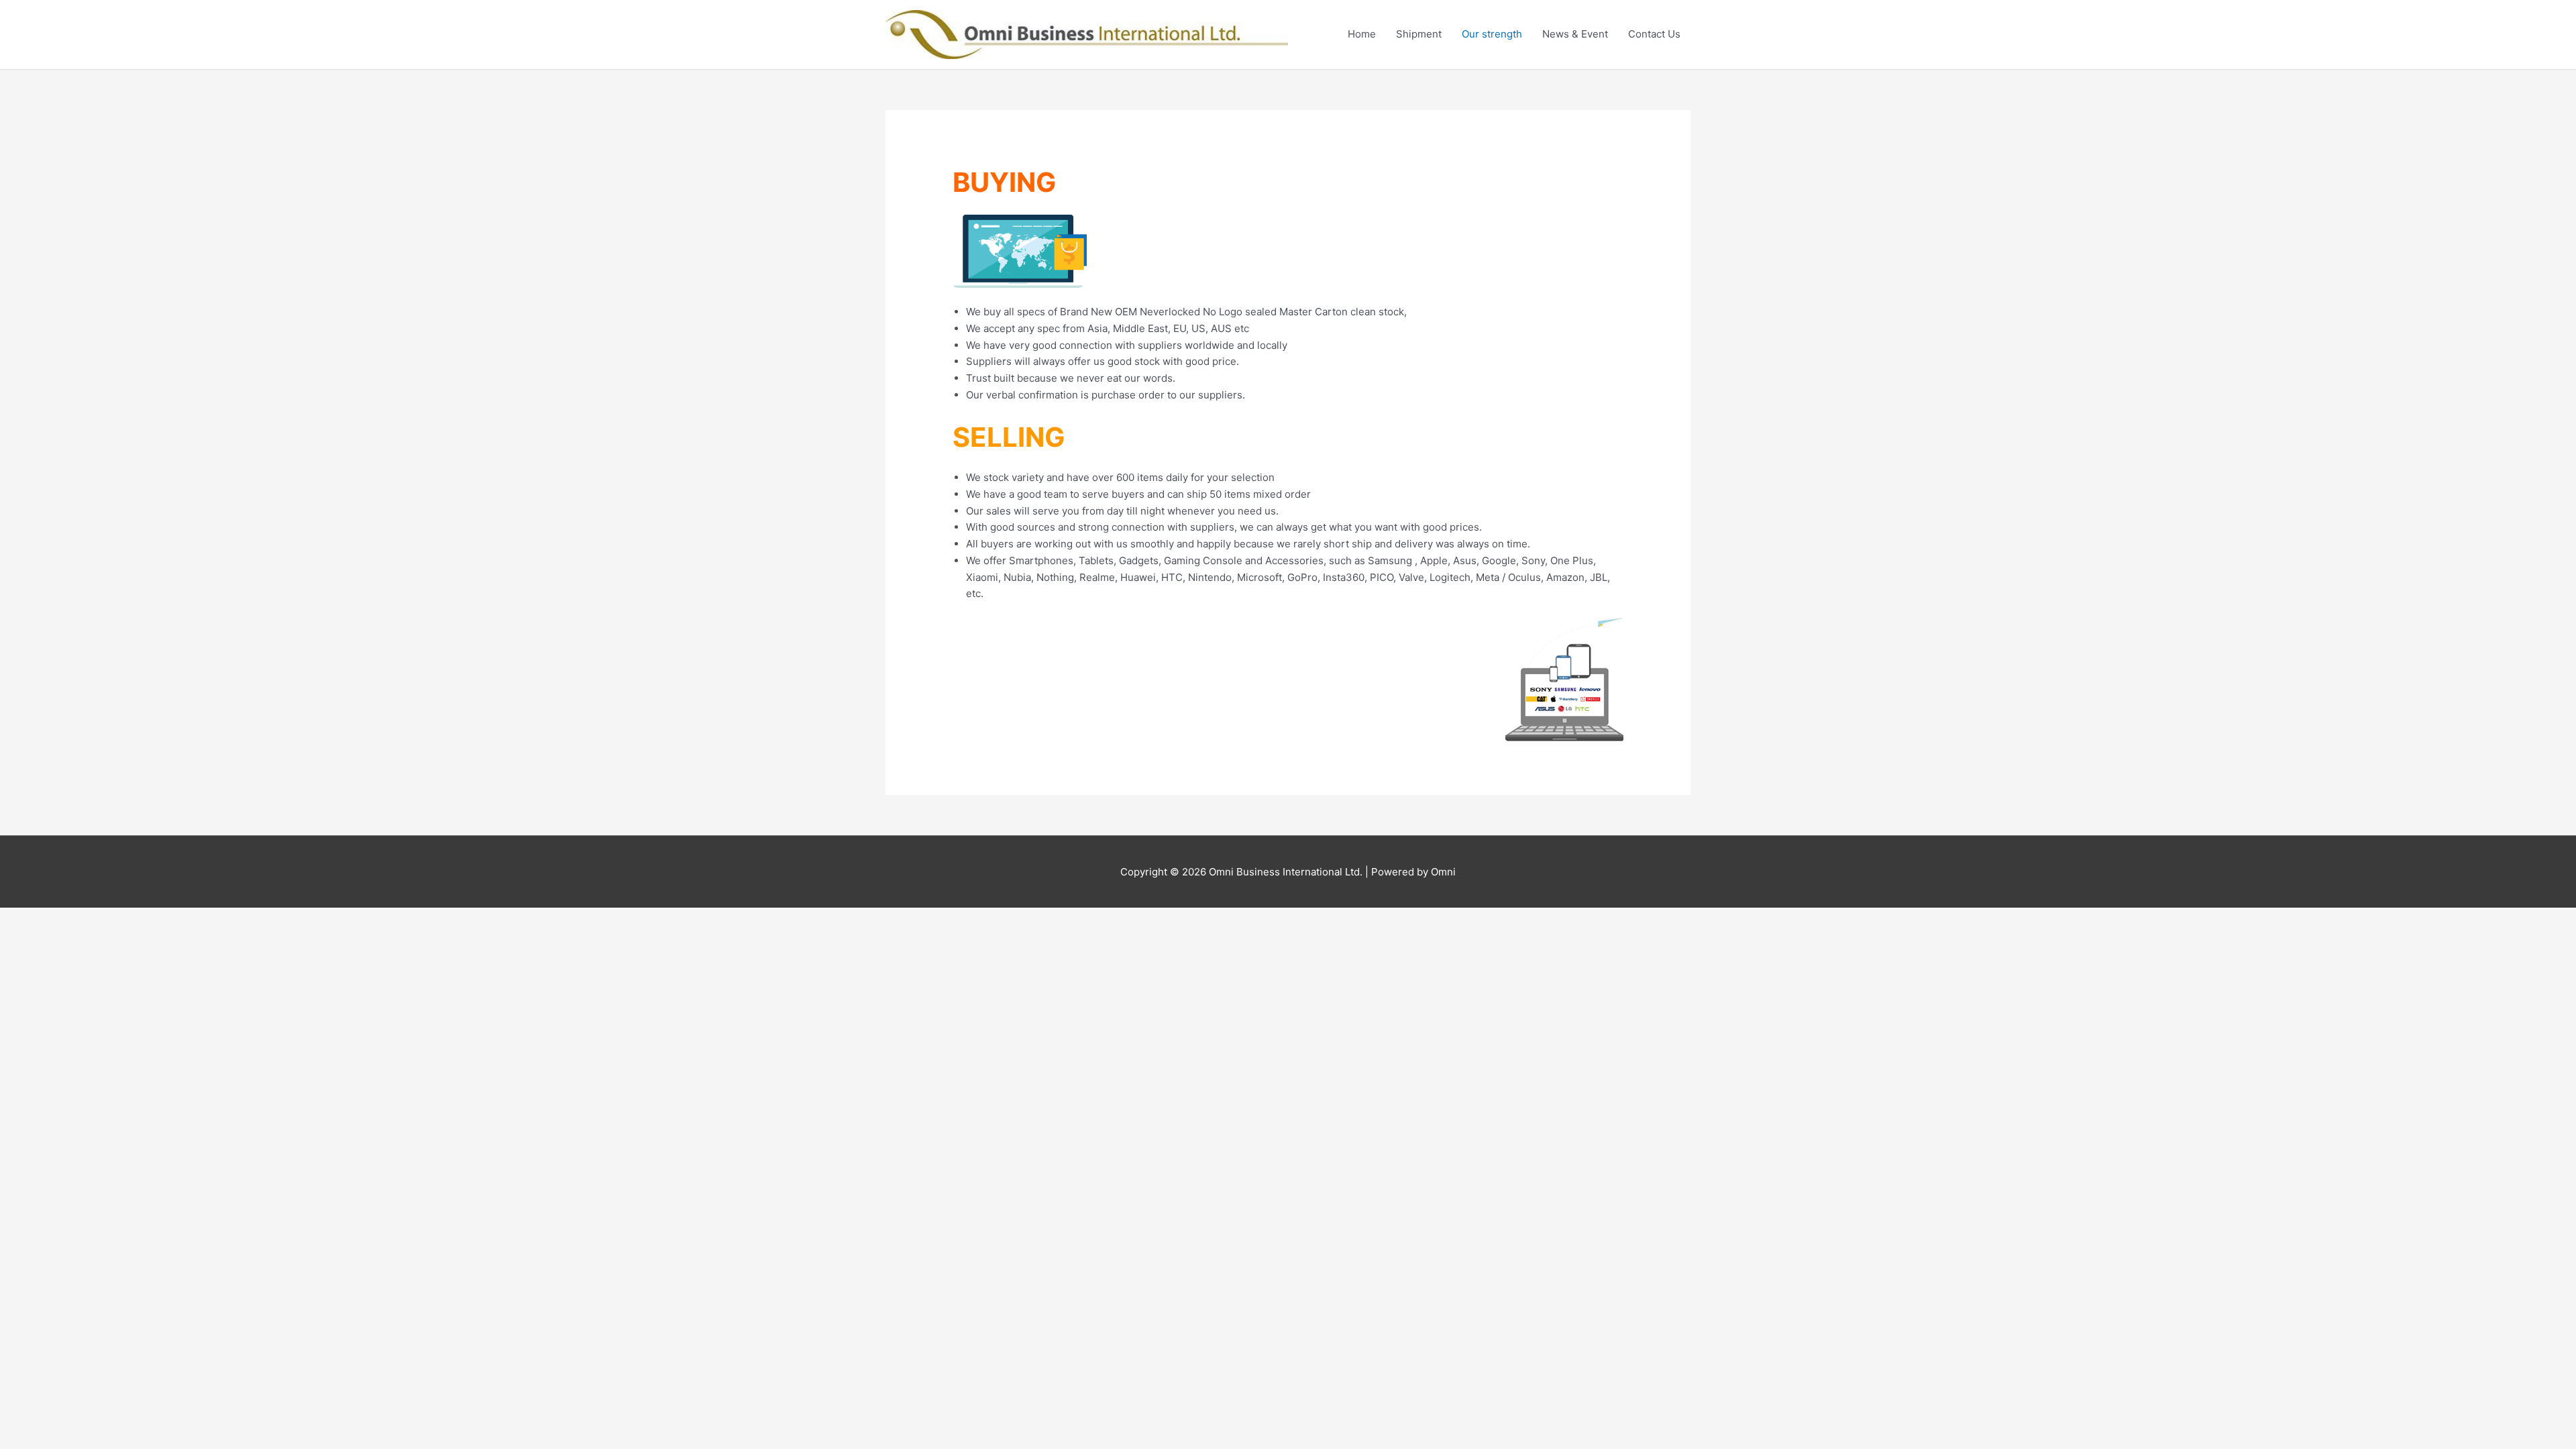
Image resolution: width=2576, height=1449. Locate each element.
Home (1362, 34)
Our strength (1492, 34)
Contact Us (1654, 34)
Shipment (1419, 34)
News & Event (1575, 34)
